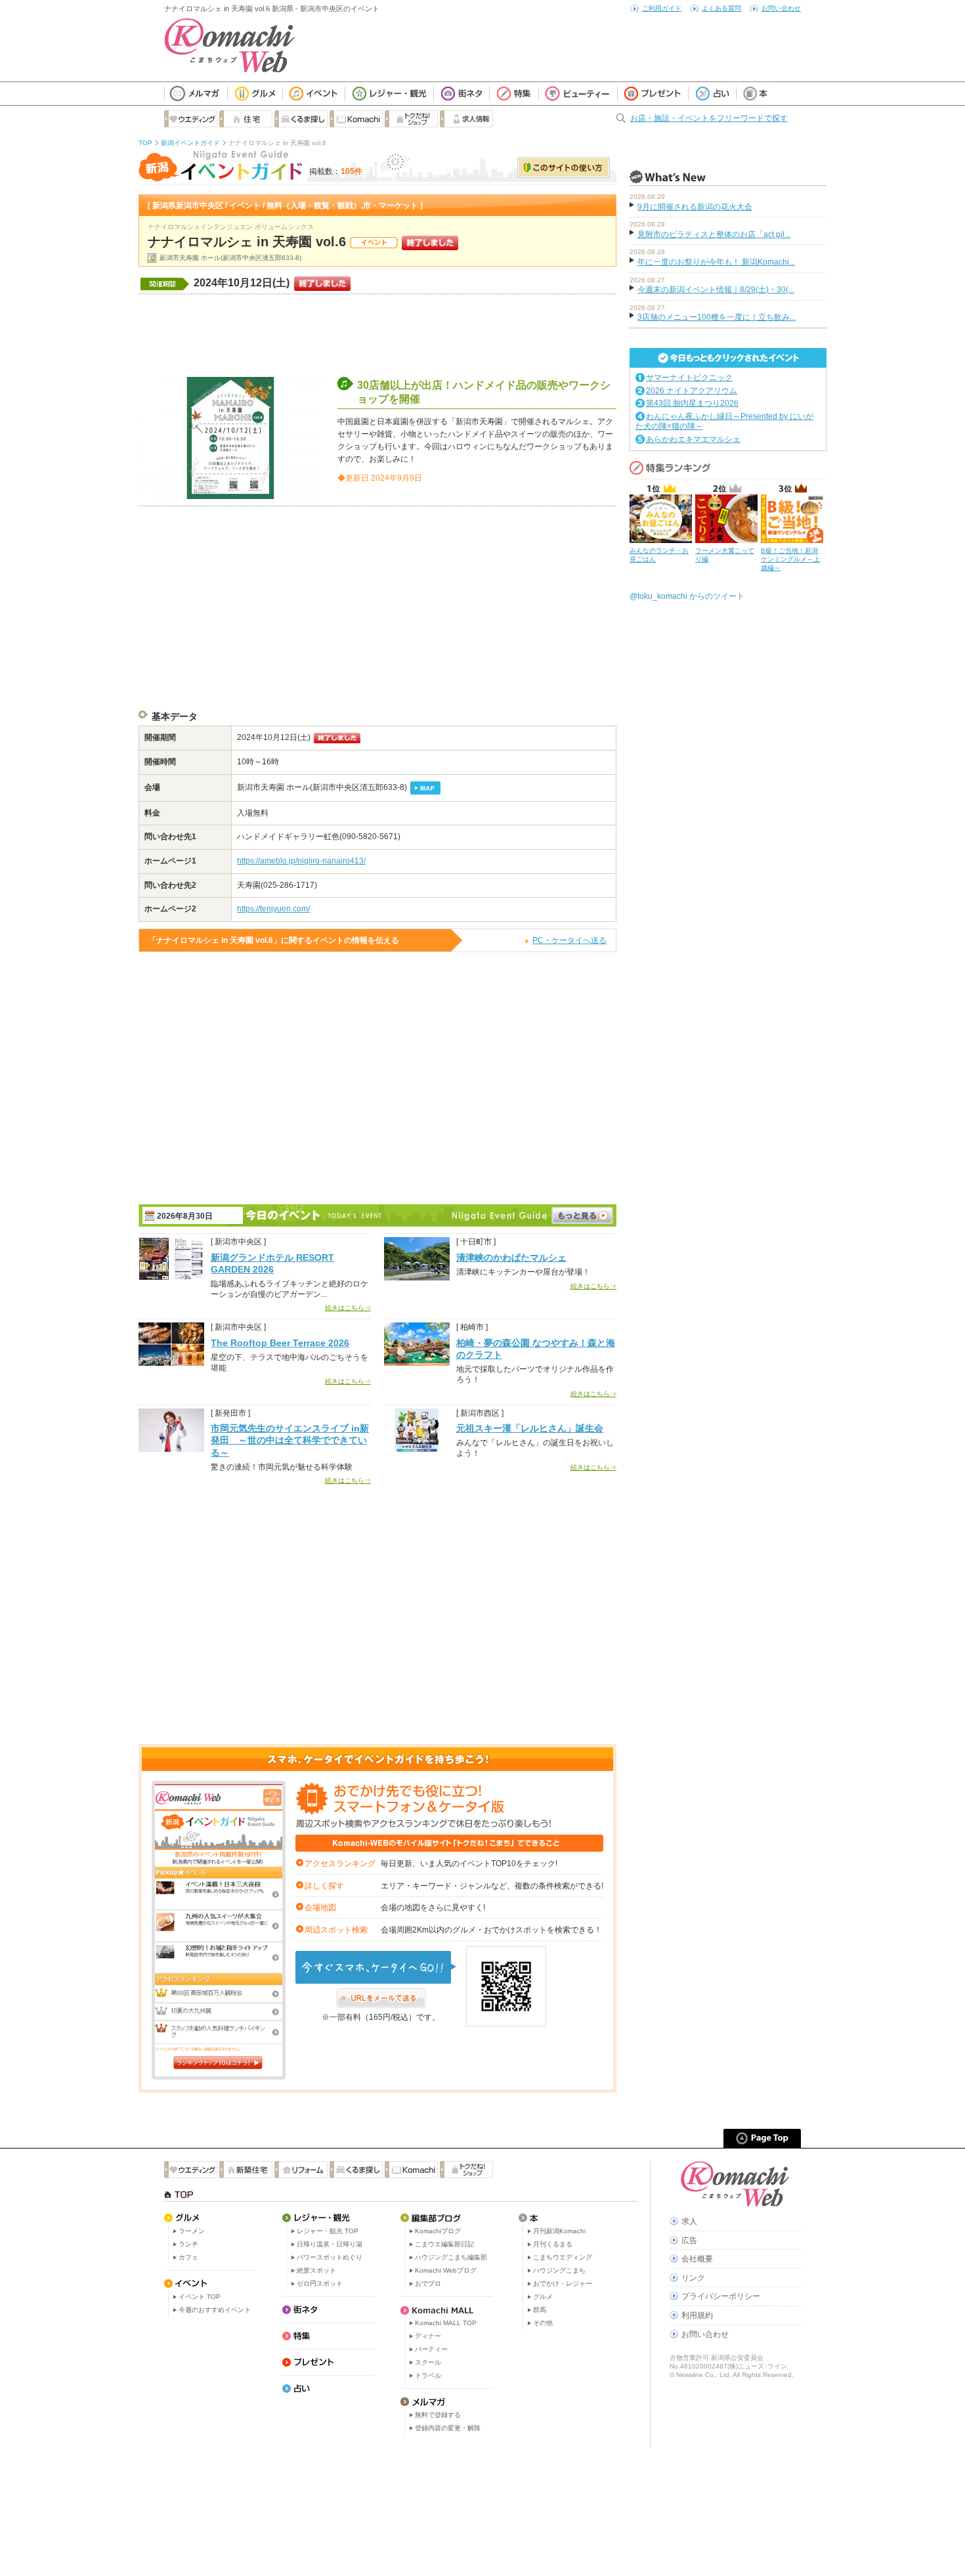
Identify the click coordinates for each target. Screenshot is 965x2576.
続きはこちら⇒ (348, 1308)
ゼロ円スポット (320, 2283)
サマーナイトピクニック (689, 378)
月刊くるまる (553, 2244)
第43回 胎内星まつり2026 (692, 403)
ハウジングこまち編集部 (451, 2257)
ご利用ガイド (662, 8)
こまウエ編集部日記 (444, 2244)
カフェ (188, 2257)
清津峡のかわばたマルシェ (511, 1257)
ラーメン (192, 2231)
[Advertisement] (377, 334)
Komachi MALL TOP (446, 2323)
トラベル (428, 2375)
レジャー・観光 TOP (328, 2231)
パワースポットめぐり (330, 2257)
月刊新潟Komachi (559, 2231)
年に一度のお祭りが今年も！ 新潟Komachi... (716, 262)
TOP (145, 143)
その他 (543, 2323)
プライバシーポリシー (721, 2296)
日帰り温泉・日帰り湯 (330, 2244)
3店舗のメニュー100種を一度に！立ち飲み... (717, 317)
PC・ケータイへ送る (569, 940)
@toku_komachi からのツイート (687, 596)
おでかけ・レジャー (563, 2283)
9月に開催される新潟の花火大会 (695, 207)
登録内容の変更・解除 (448, 2428)
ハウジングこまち (559, 2270)
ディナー (428, 2336)
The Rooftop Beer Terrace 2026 (280, 1343)
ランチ (188, 2244)
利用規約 (697, 2315)
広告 (689, 2240)
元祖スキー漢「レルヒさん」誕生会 (530, 1428)
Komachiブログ (438, 2231)
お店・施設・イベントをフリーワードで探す (709, 118)
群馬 (540, 2310)
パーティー (431, 2349)
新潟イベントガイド (190, 143)
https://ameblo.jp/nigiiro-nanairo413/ (301, 861)
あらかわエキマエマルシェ (693, 439)
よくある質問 (721, 8)
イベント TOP (200, 2297)
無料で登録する (438, 2415)
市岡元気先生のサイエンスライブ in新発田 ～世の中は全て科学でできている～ (290, 1440)
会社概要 (697, 2259)
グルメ (543, 2297)
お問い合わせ (781, 8)
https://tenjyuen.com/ (273, 909)
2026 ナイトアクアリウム (692, 391)
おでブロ (428, 2283)
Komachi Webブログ (446, 2270)
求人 (689, 2221)
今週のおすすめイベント (215, 2310)
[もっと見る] (582, 1215)
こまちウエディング (563, 2257)
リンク (693, 2278)
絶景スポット (316, 2270)
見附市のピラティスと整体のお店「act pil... (714, 234)
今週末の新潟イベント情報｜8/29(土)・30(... (716, 290)
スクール (428, 2362)
